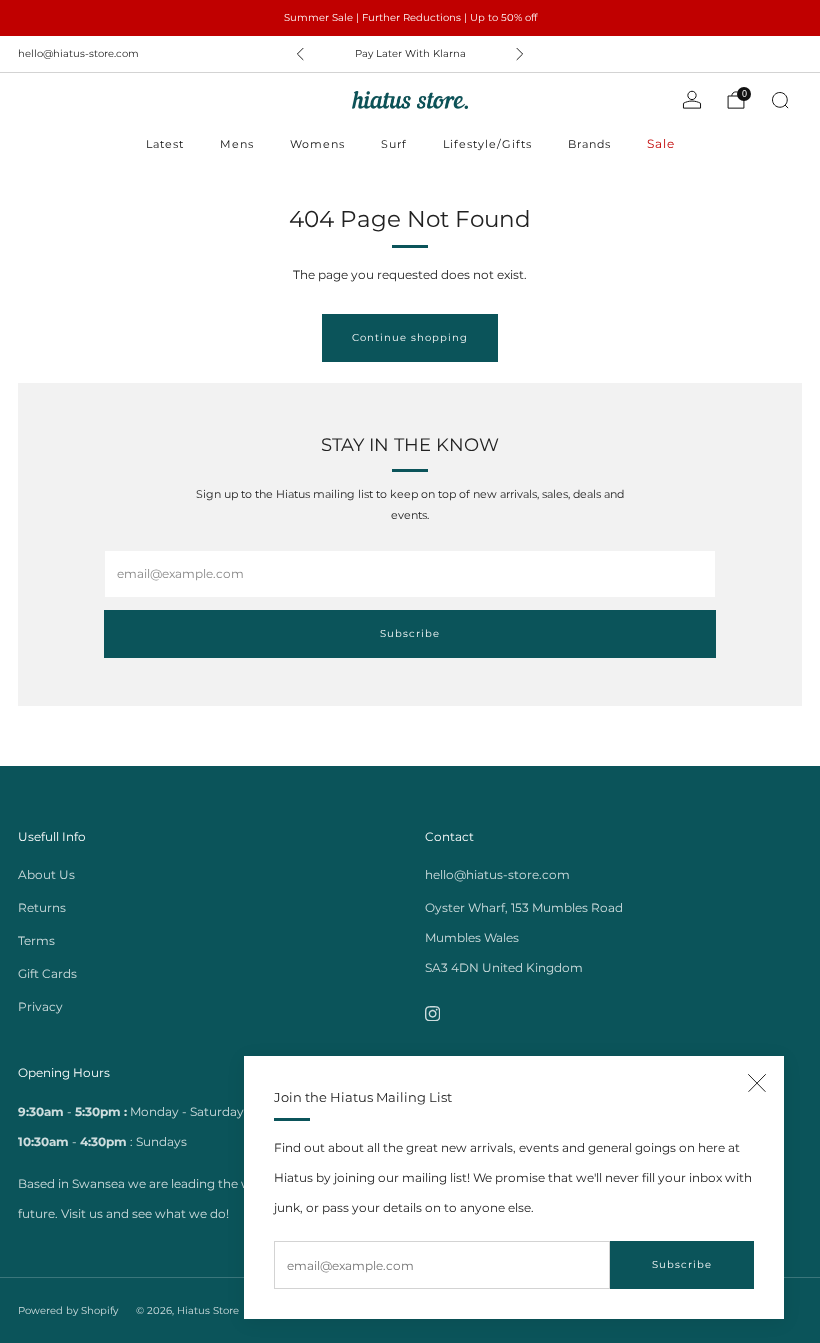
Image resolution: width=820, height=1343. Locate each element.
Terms (36, 940)
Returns (42, 907)
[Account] (692, 100)
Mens (237, 144)
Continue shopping (410, 337)
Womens (317, 144)
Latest (165, 144)
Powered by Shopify (68, 1310)
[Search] (780, 100)
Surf (394, 144)
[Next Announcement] (520, 54)
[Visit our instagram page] (432, 1013)
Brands (589, 144)
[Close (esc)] (757, 1083)
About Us (46, 874)
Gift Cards (47, 973)
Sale (661, 143)
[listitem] (410, 18)
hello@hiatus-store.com (78, 53)
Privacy (40, 1006)
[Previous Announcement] (300, 54)
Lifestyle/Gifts (487, 144)
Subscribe (682, 1264)
